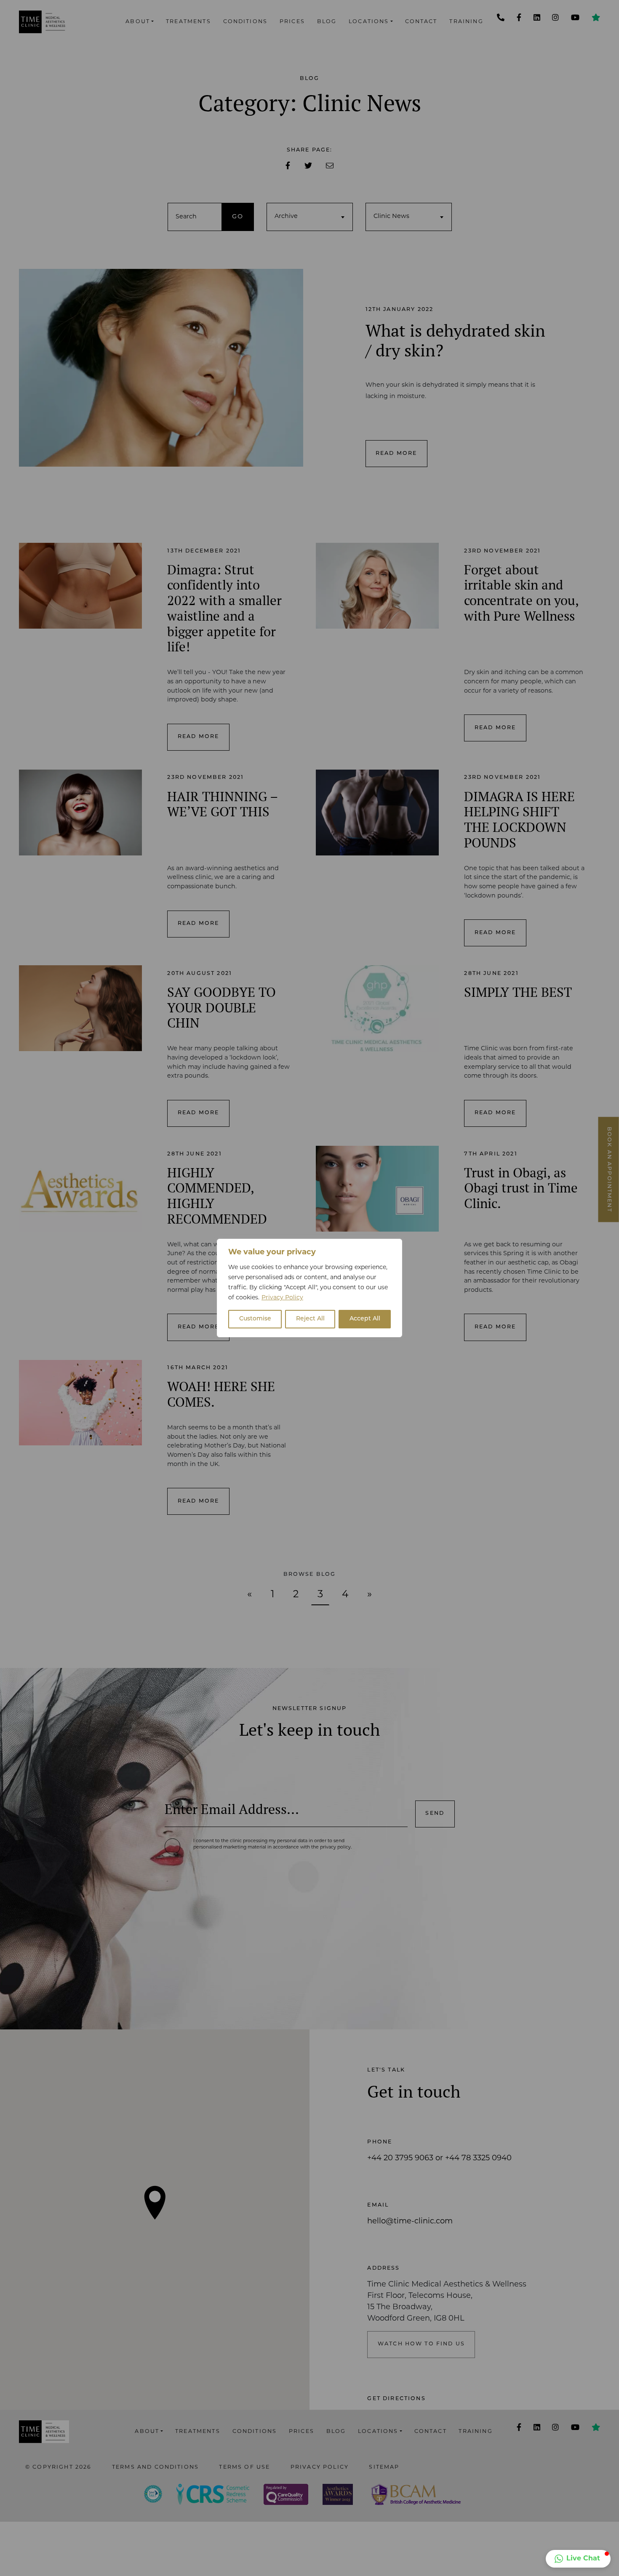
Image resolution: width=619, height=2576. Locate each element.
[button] (578, 2559)
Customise (255, 1319)
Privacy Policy (282, 1298)
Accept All (365, 1319)
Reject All (310, 1319)
